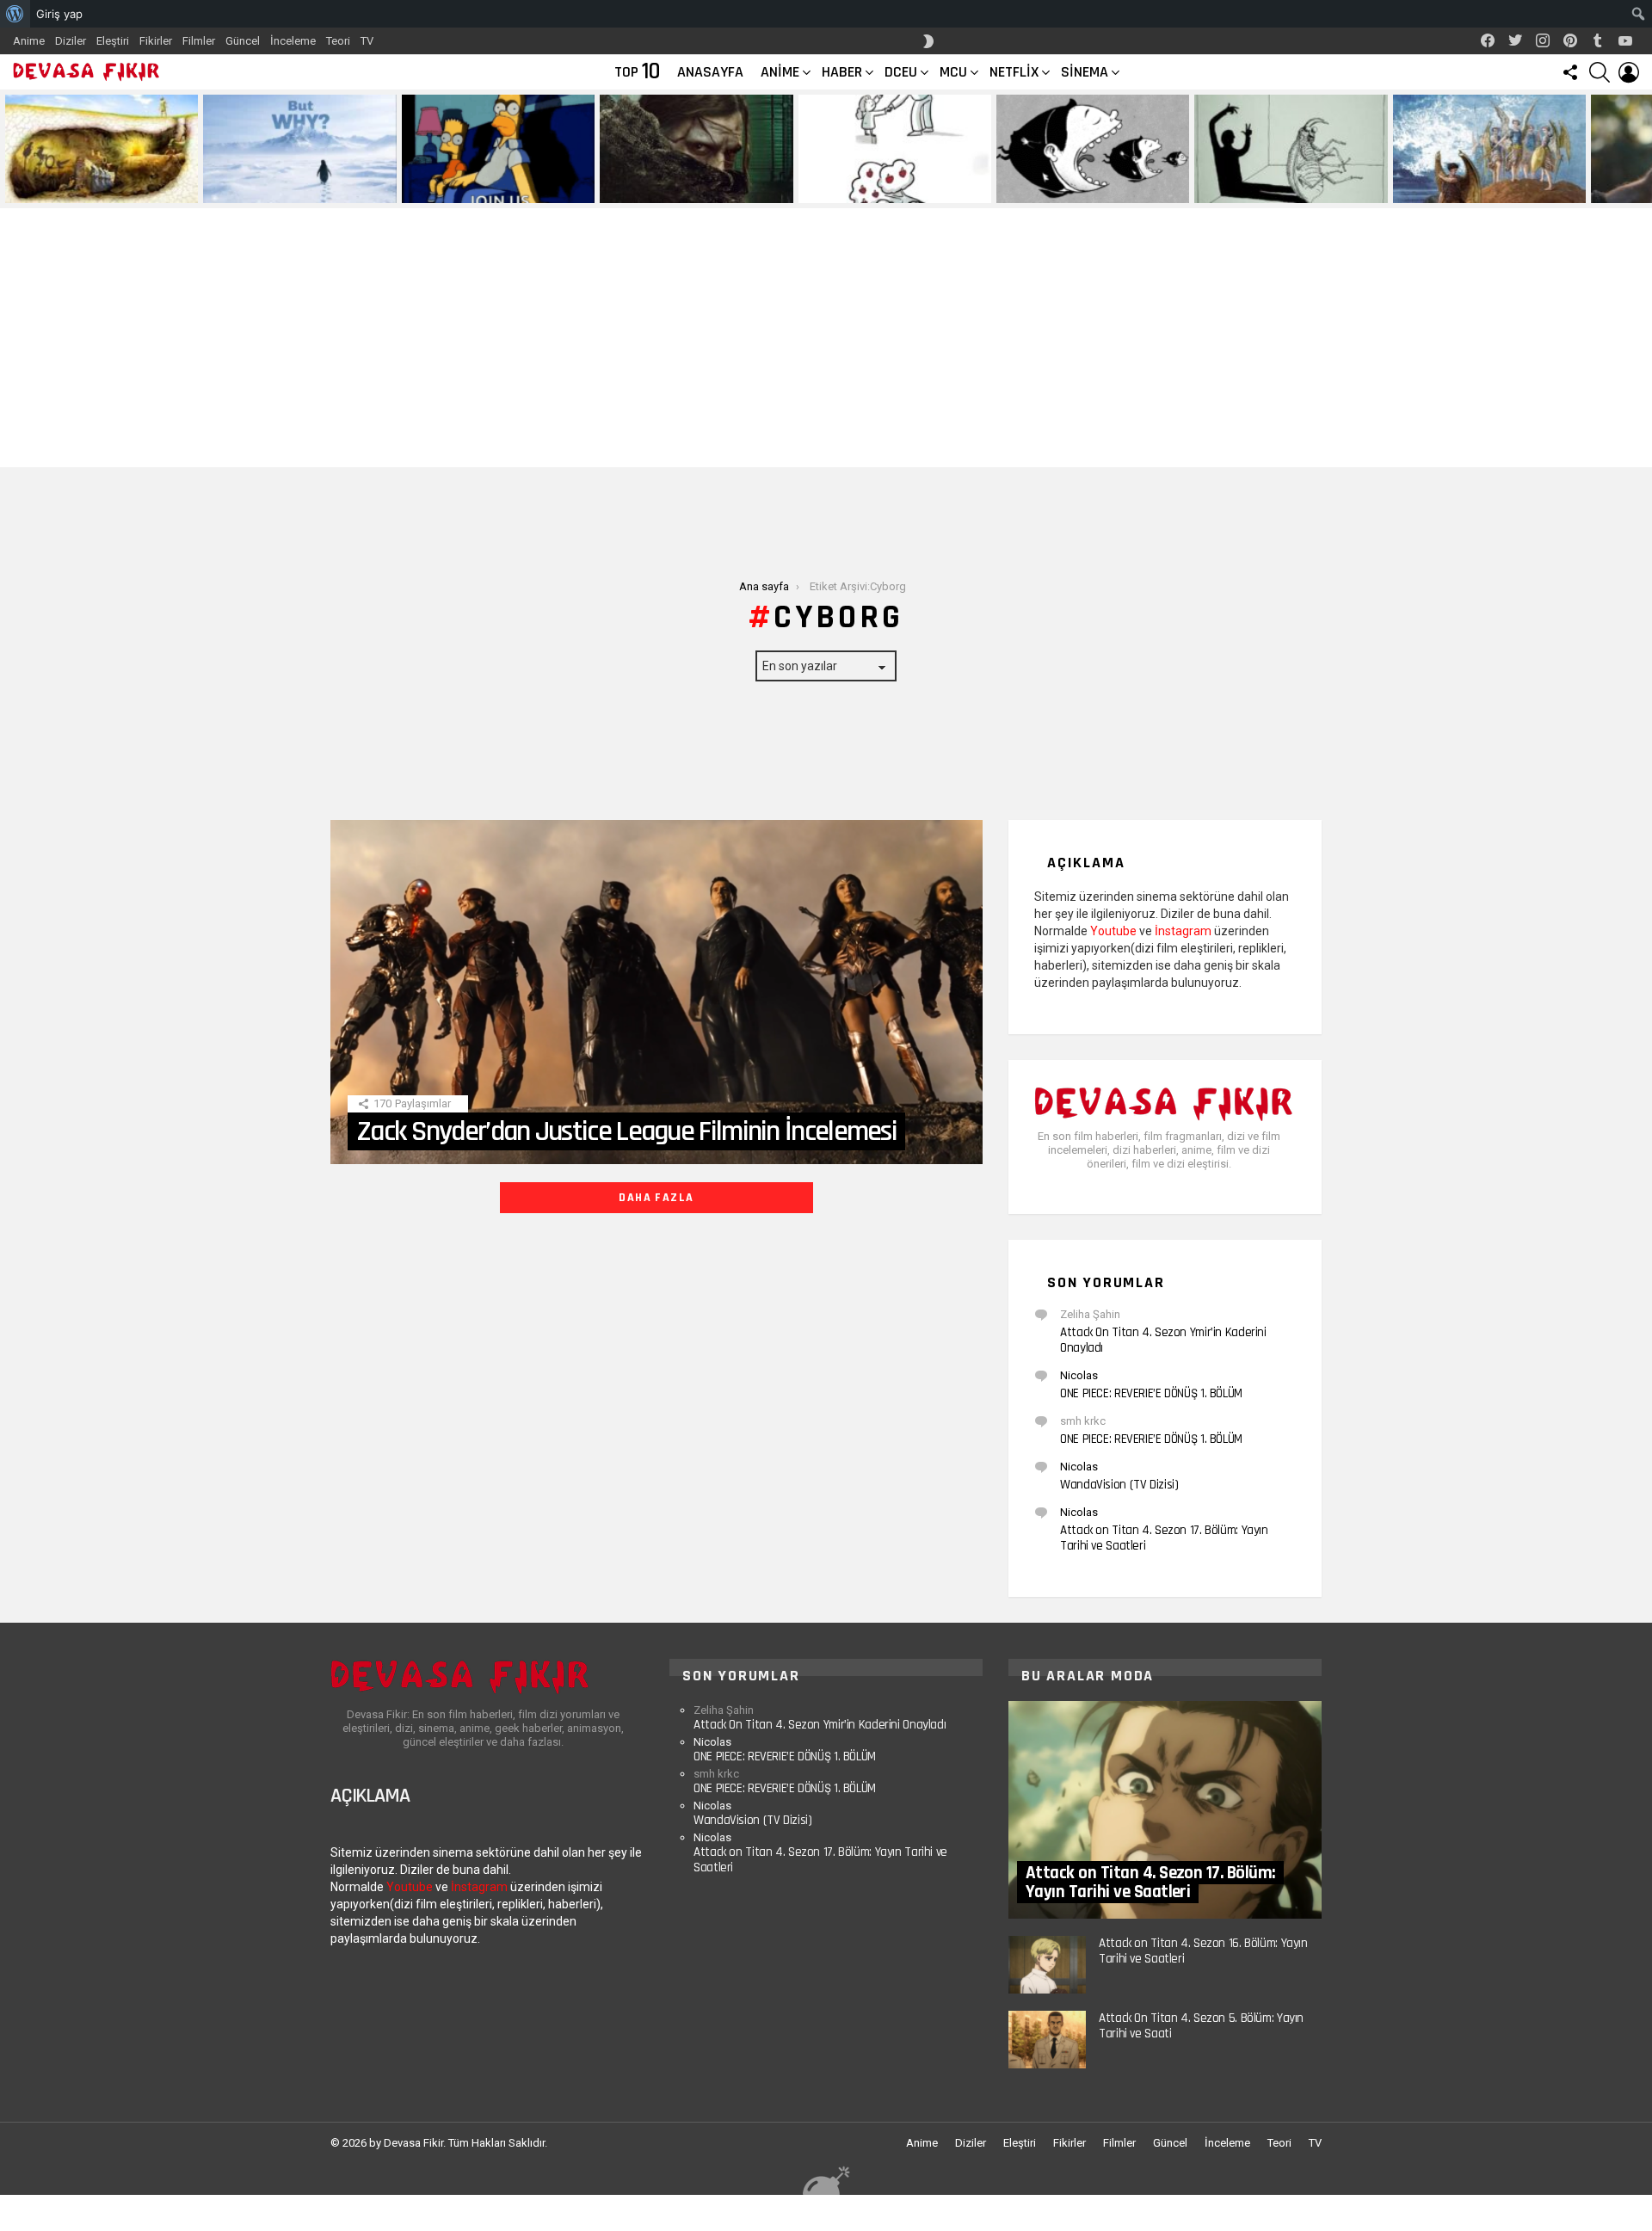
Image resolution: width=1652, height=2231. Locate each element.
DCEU (901, 72)
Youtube (1113, 931)
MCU (953, 72)
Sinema (1085, 72)
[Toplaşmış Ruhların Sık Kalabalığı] (696, 149)
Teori (338, 41)
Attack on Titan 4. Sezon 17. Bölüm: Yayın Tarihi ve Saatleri (1164, 1538)
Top (637, 72)
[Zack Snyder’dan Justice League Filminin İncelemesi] (656, 992)
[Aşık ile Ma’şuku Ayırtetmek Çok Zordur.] (1291, 149)
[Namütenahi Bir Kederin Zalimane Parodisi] (102, 149)
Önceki (9, 149)
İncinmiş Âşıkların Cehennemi (1469, 189)
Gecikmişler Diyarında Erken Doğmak (296, 189)
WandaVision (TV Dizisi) (1119, 1485)
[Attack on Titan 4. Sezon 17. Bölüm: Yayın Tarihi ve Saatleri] (1165, 1810)
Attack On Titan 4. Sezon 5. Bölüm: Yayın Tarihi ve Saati (1201, 2026)
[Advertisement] (826, 338)
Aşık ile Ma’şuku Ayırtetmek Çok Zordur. (1274, 183)
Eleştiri (113, 41)
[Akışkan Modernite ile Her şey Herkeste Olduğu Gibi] (1093, 149)
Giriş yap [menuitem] (59, 14)
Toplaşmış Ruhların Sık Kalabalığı (685, 189)
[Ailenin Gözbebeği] (895, 149)
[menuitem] (15, 14)
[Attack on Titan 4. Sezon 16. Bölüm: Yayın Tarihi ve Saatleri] (1047, 1965)
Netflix (1014, 72)
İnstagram (1183, 931)
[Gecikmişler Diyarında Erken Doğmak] (299, 149)
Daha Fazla (656, 1198)
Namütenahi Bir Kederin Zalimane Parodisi (89, 183)
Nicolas (1079, 1375)
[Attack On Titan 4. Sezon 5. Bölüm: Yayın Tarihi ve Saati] (1047, 2040)
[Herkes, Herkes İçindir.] (498, 149)
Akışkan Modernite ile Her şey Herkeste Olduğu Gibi (1073, 183)
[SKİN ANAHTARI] (928, 41)
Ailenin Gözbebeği (848, 189)
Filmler (199, 41)
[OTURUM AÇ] (1629, 72)
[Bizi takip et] (1570, 72)
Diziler (71, 41)
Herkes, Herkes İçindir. (465, 189)
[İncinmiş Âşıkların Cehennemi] (1489, 149)
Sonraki (1643, 149)
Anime (29, 41)
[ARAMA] (1600, 72)
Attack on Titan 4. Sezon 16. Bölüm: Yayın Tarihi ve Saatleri (1203, 1951)
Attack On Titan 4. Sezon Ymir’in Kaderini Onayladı (1163, 1340)
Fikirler (156, 41)
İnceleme (293, 41)
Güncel (243, 41)
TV (367, 41)
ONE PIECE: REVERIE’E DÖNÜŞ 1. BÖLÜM (1151, 1393)
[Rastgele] (826, 2180)
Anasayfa (710, 72)
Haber (842, 72)
